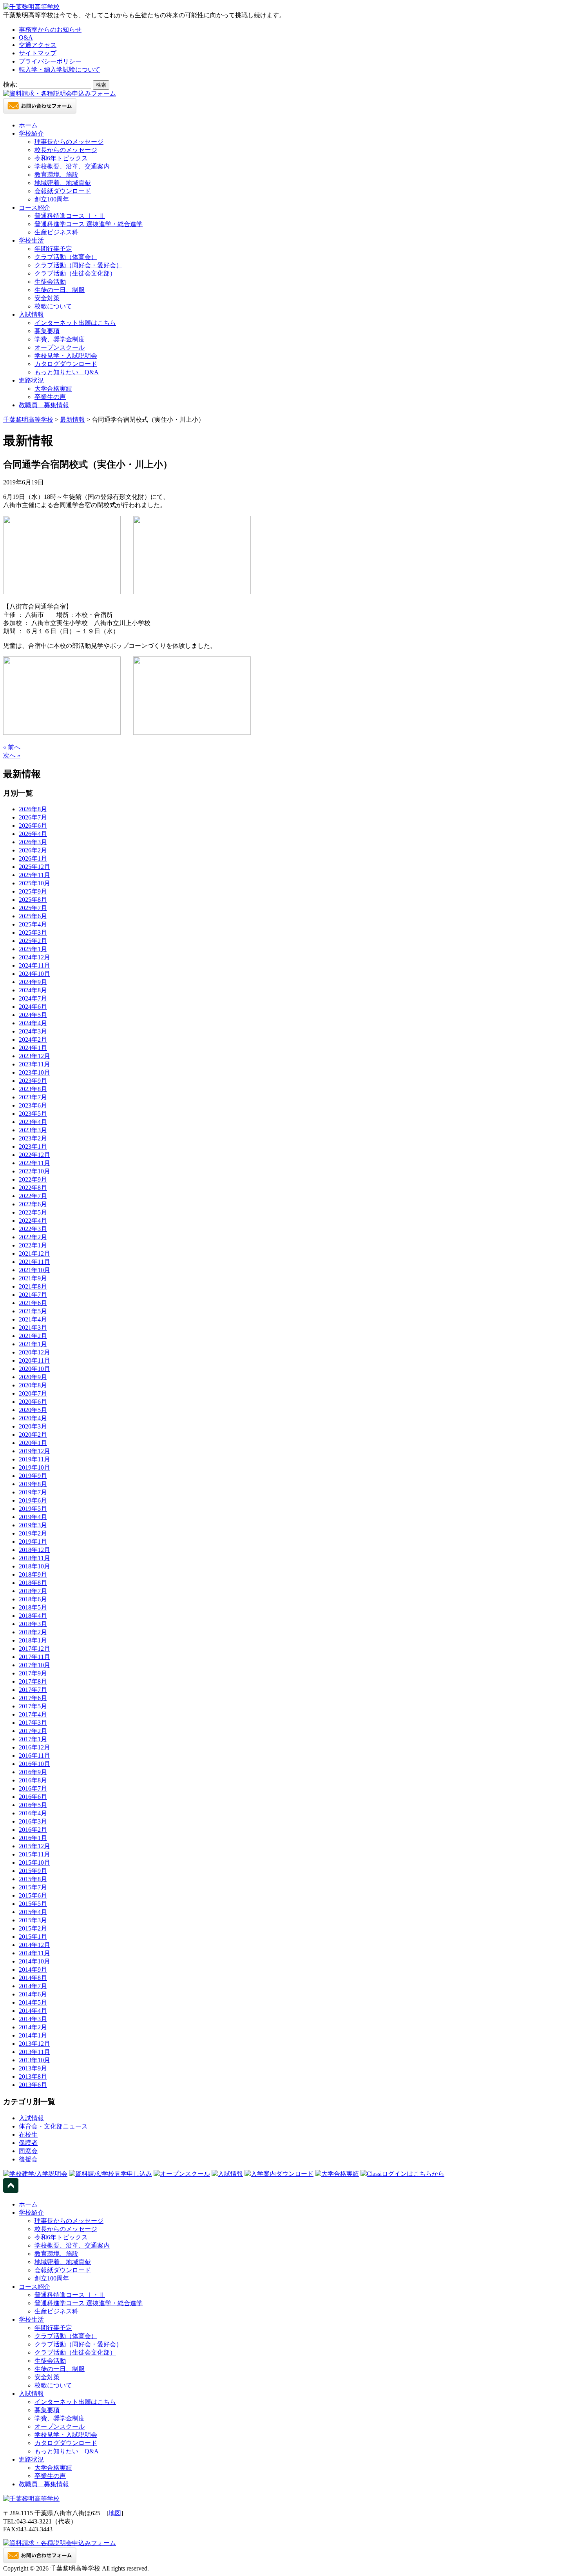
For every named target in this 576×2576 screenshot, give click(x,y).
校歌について (53, 306)
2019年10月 (34, 1467)
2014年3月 (33, 2019)
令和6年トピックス (61, 158)
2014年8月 (33, 1978)
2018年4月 (33, 1616)
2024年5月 (33, 1015)
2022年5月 (33, 1212)
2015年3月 (33, 1920)
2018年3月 (33, 1624)
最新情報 (72, 420)
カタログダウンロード (66, 364)
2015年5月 (33, 1904)
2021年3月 (33, 1328)
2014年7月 (33, 1986)
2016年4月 (33, 1813)
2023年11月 (34, 1064)
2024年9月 (33, 982)
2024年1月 (33, 1048)
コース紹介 (34, 208)
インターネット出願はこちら (75, 323)
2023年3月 (33, 1130)
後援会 (28, 2159)
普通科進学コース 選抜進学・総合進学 (89, 224)
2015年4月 (33, 1912)
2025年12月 (34, 867)
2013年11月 (34, 2052)
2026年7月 (33, 817)
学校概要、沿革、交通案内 (72, 166)
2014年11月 (34, 1953)
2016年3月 (33, 1821)
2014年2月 (33, 2027)
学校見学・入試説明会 (66, 356)
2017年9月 (33, 1673)
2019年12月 (34, 1451)
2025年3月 (33, 933)
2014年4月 (33, 2011)
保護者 (28, 2143)
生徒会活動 (50, 282)
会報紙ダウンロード (63, 191)
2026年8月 (33, 809)
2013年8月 (33, 2077)
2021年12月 (34, 1254)
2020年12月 (34, 1352)
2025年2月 (33, 941)
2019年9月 (33, 1476)
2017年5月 (33, 1706)
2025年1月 (33, 949)
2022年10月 (34, 1171)
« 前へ (12, 747)
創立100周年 (52, 199)
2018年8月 (33, 1583)
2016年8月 (33, 1780)
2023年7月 (33, 1097)
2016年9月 (33, 1772)
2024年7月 (33, 998)
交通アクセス (38, 45)
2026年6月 (33, 826)
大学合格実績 (53, 389)
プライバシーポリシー (50, 61)
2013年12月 (34, 2044)
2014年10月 (34, 1961)
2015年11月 (34, 1854)
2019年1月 (33, 1542)
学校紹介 (31, 133)
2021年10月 (34, 1270)
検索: (10, 84)
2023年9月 (33, 1081)
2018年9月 (33, 1574)
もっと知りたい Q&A (67, 372)
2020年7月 (33, 1393)
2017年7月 (33, 1690)
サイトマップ (38, 53)
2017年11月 (34, 1657)
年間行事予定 (53, 249)
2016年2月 (33, 1830)
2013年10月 (34, 2060)
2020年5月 (33, 1410)
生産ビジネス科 (56, 232)
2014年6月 (33, 1994)
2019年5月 (33, 1509)
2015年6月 (33, 1895)
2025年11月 (34, 875)
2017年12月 (34, 1649)
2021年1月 (33, 1344)
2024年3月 (33, 1031)
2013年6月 (33, 2085)
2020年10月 (34, 1369)
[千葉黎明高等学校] (31, 7)
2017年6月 (33, 1698)
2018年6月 (33, 1599)
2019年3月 (33, 1525)
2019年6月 (33, 1500)
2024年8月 (33, 990)
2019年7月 (33, 1492)
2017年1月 (33, 1739)
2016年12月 (34, 1747)
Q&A (26, 37)
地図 (115, 2513)
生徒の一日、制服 (60, 290)
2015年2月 (33, 1928)
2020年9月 (33, 1377)
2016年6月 (33, 1797)
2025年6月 (33, 916)
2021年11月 (34, 1262)
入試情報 (31, 315)
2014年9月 (33, 1970)
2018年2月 (33, 1632)
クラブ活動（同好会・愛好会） (78, 265)
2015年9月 (33, 1871)
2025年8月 (33, 900)
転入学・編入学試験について (60, 70)
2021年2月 (33, 1336)
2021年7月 (33, 1295)
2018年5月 (33, 1607)
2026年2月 (33, 850)
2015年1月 (33, 1937)
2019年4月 (33, 1517)
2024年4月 (33, 1023)
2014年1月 (33, 2035)
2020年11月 (34, 1361)
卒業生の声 (50, 397)
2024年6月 (33, 1007)
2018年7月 (33, 1591)
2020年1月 (33, 1443)
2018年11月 (34, 1558)
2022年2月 (33, 1237)
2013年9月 (33, 2068)
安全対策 (47, 298)
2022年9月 (33, 1179)
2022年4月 (33, 1221)
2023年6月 (33, 1105)
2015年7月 (33, 1887)
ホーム (28, 125)
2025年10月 (34, 883)
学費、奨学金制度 (60, 339)
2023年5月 (33, 1114)
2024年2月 (33, 1040)
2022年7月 (33, 1196)
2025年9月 (33, 891)
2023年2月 (33, 1138)
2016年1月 (33, 1838)
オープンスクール (60, 347)
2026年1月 (33, 858)
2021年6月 (33, 1303)
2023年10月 (34, 1072)
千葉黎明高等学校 (28, 420)
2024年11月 (34, 965)
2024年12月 (34, 957)
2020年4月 (33, 1418)
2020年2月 (33, 1435)
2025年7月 (33, 908)
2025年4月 (33, 924)
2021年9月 (33, 1278)
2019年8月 (33, 1484)
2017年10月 (34, 1665)
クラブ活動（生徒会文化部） (75, 273)
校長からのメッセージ (66, 150)
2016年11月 (34, 1756)
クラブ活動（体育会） (66, 257)
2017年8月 (33, 1681)
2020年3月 (33, 1426)
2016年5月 (33, 1805)
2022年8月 (33, 1188)
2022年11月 (34, 1163)
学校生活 (31, 240)
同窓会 (28, 2151)
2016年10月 (34, 1764)
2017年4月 (33, 1714)
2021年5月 (33, 1311)
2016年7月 (33, 1788)
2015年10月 (34, 1863)
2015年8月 (33, 1879)
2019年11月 (34, 1459)
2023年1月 (33, 1147)
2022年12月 (34, 1155)
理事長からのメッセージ (69, 142)
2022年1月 (33, 1245)
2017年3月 (33, 1723)
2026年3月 (33, 842)
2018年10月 (34, 1566)
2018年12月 (34, 1550)
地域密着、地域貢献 (63, 183)
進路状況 (31, 380)
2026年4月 (33, 834)
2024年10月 (34, 974)
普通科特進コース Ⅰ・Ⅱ (70, 216)
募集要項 (47, 331)
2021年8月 (33, 1286)
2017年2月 (33, 1731)
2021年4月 (33, 1319)
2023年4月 (33, 1122)
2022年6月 (33, 1204)
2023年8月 (33, 1089)
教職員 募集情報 (44, 405)
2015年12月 (34, 1846)
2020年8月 (33, 1385)
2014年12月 (34, 1945)
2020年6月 (33, 1402)
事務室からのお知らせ (50, 30)
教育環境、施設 (56, 175)
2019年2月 (33, 1533)
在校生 (28, 2135)
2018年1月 (33, 1640)
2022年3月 (33, 1229)
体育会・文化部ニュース (53, 2126)
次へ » (12, 755)
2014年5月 (33, 2002)
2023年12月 (34, 1056)
